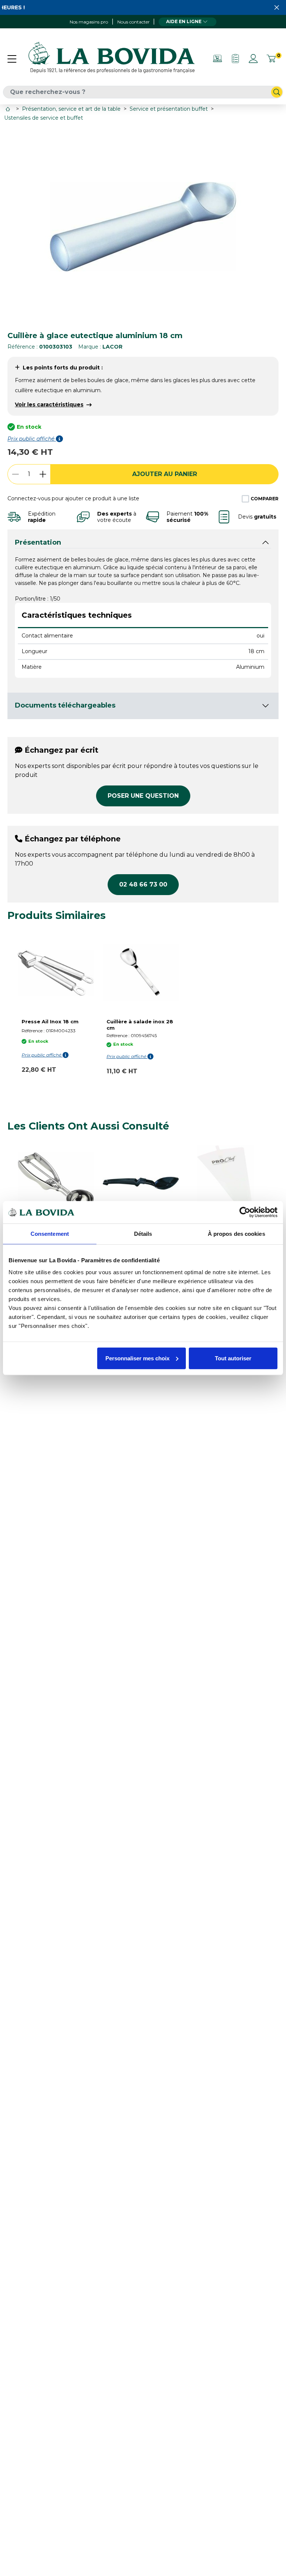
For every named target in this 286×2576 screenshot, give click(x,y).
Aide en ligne (184, 21)
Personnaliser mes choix (137, 1358)
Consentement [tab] (50, 1234)
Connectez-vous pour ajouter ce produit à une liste (73, 498)
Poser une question (143, 796)
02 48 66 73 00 (143, 884)
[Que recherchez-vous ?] (277, 92)
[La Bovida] (111, 58)
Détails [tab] (143, 1234)
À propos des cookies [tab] (236, 1234)
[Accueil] (9, 109)
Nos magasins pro (89, 22)
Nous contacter (134, 22)
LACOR (112, 347)
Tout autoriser (233, 1358)
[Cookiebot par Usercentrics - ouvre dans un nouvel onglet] (245, 1212)
